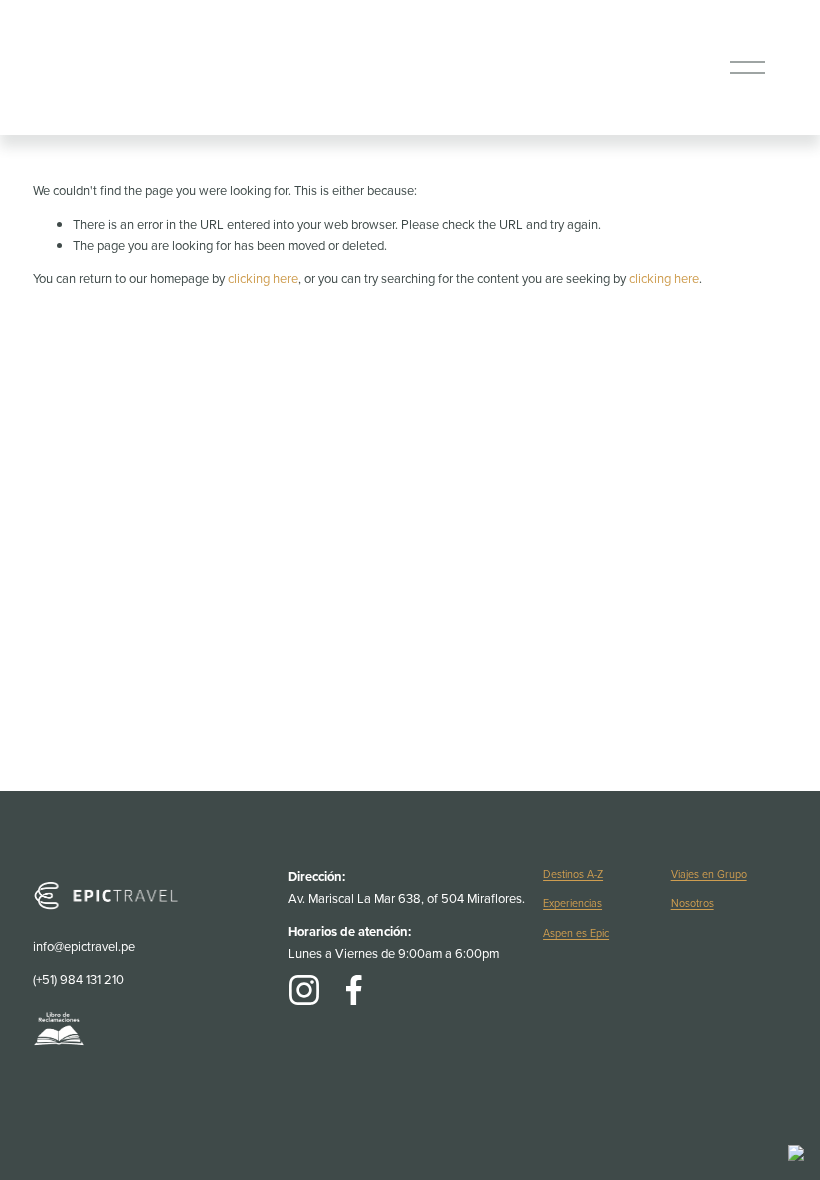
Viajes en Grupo (709, 874)
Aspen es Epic (576, 933)
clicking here (263, 278)
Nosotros (692, 903)
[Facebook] (354, 990)
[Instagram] (304, 990)
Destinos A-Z (573, 874)
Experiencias (572, 903)
